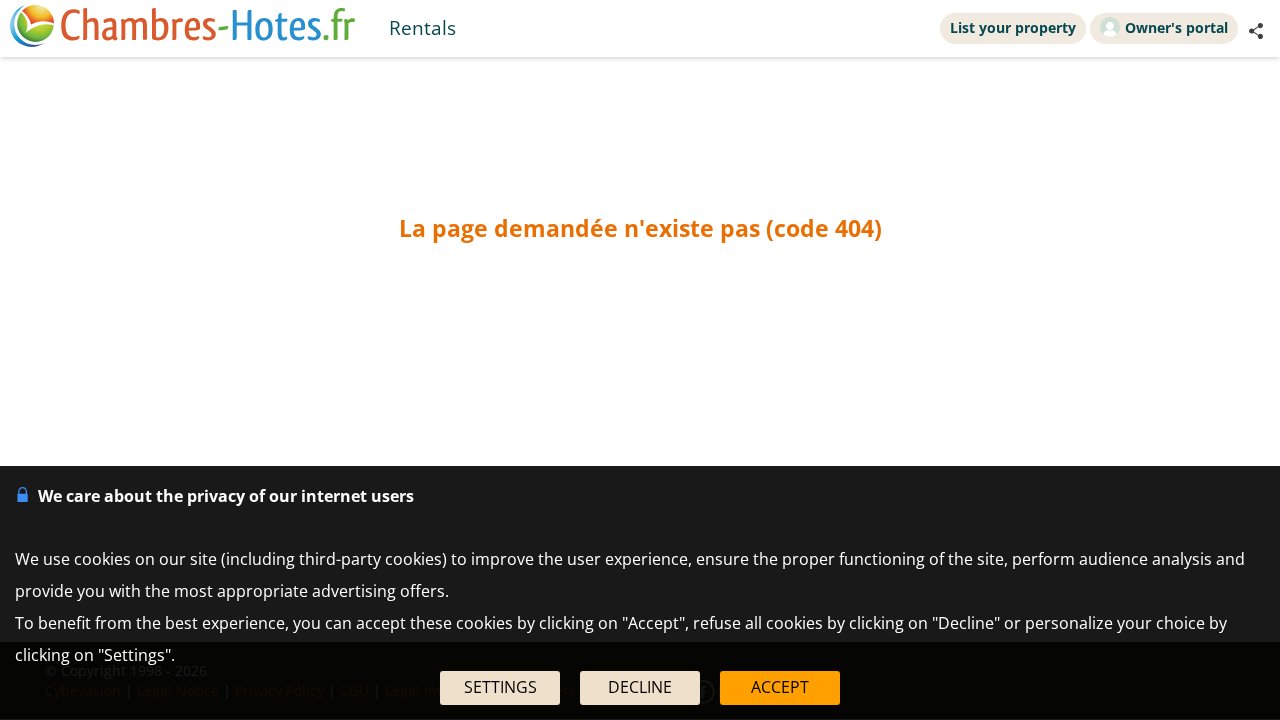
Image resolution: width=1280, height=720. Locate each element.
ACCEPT (780, 687)
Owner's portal (1176, 27)
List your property (1013, 27)
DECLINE (640, 687)
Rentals (422, 27)
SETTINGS (500, 687)
